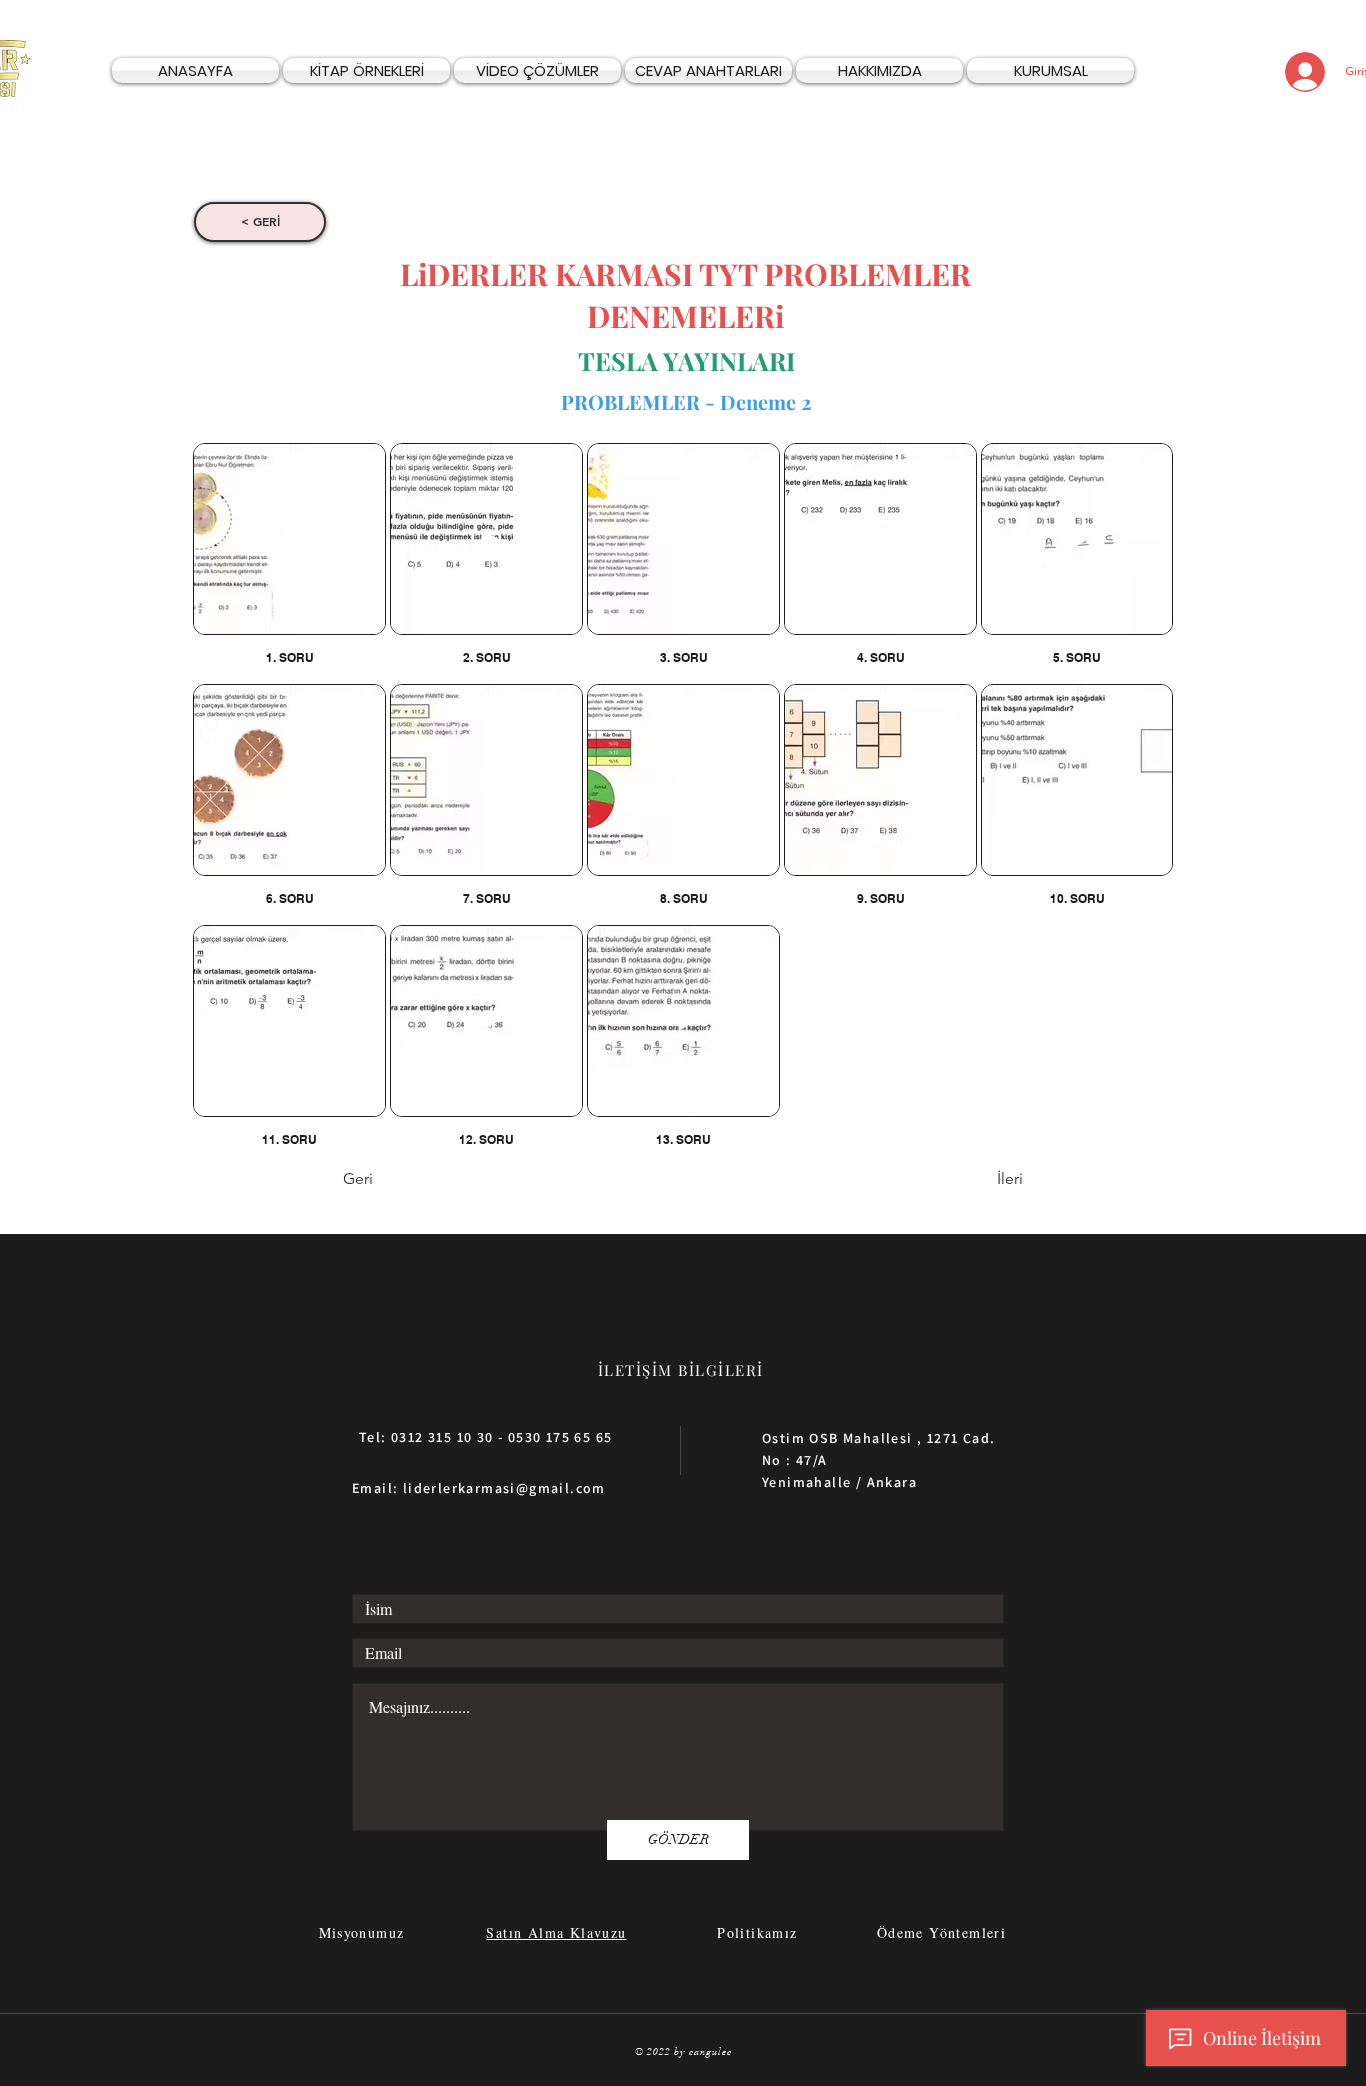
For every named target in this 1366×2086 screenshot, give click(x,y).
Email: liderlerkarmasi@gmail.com (479, 1488)
